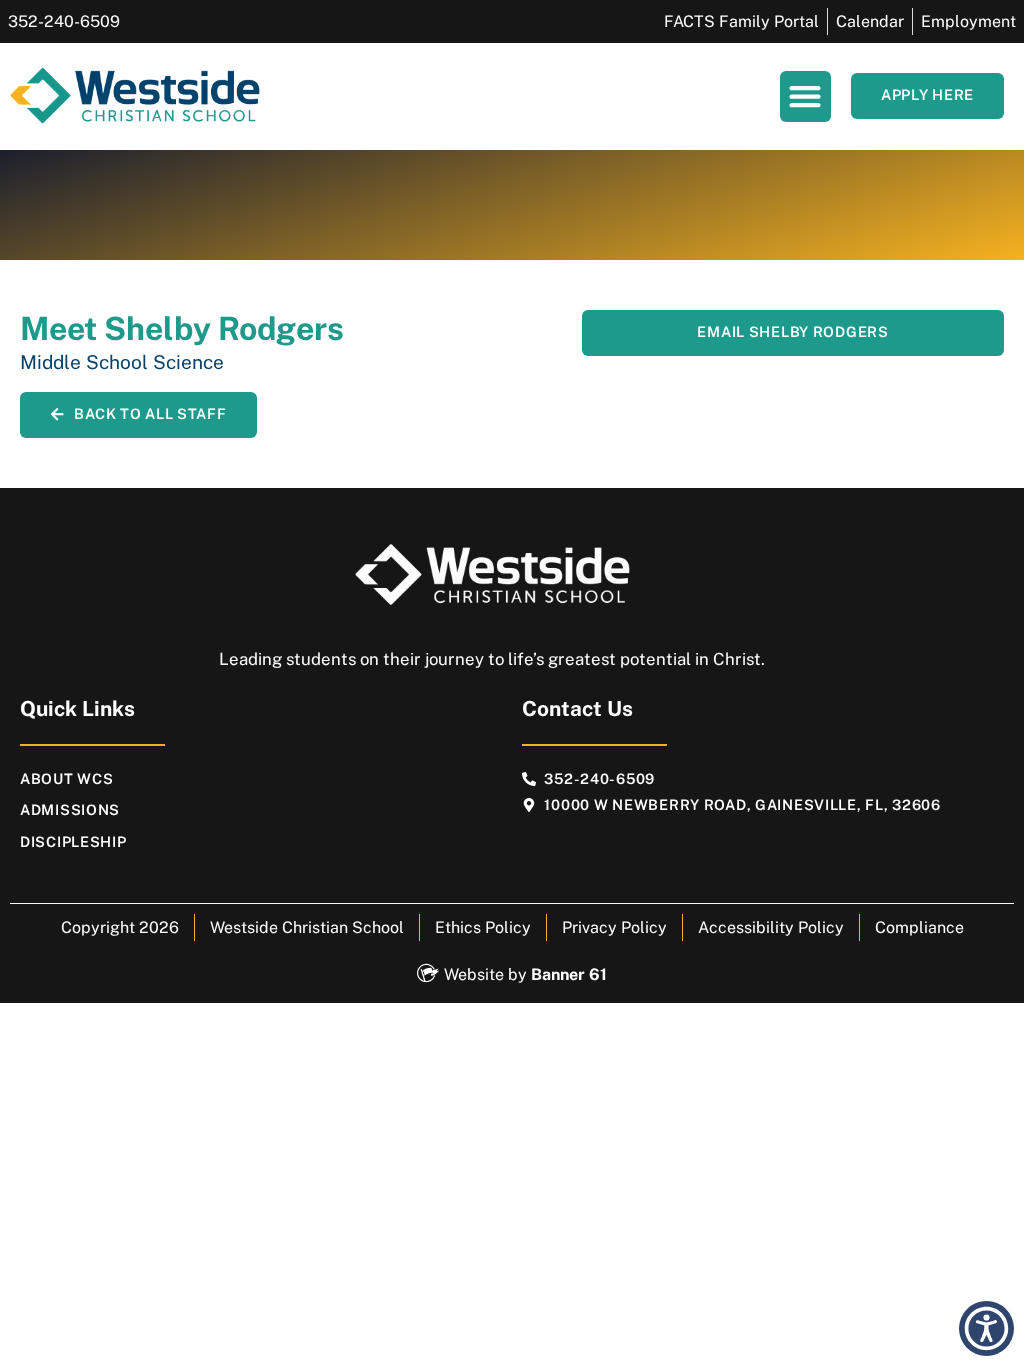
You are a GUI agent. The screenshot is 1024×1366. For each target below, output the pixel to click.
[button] (805, 96)
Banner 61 (569, 974)
